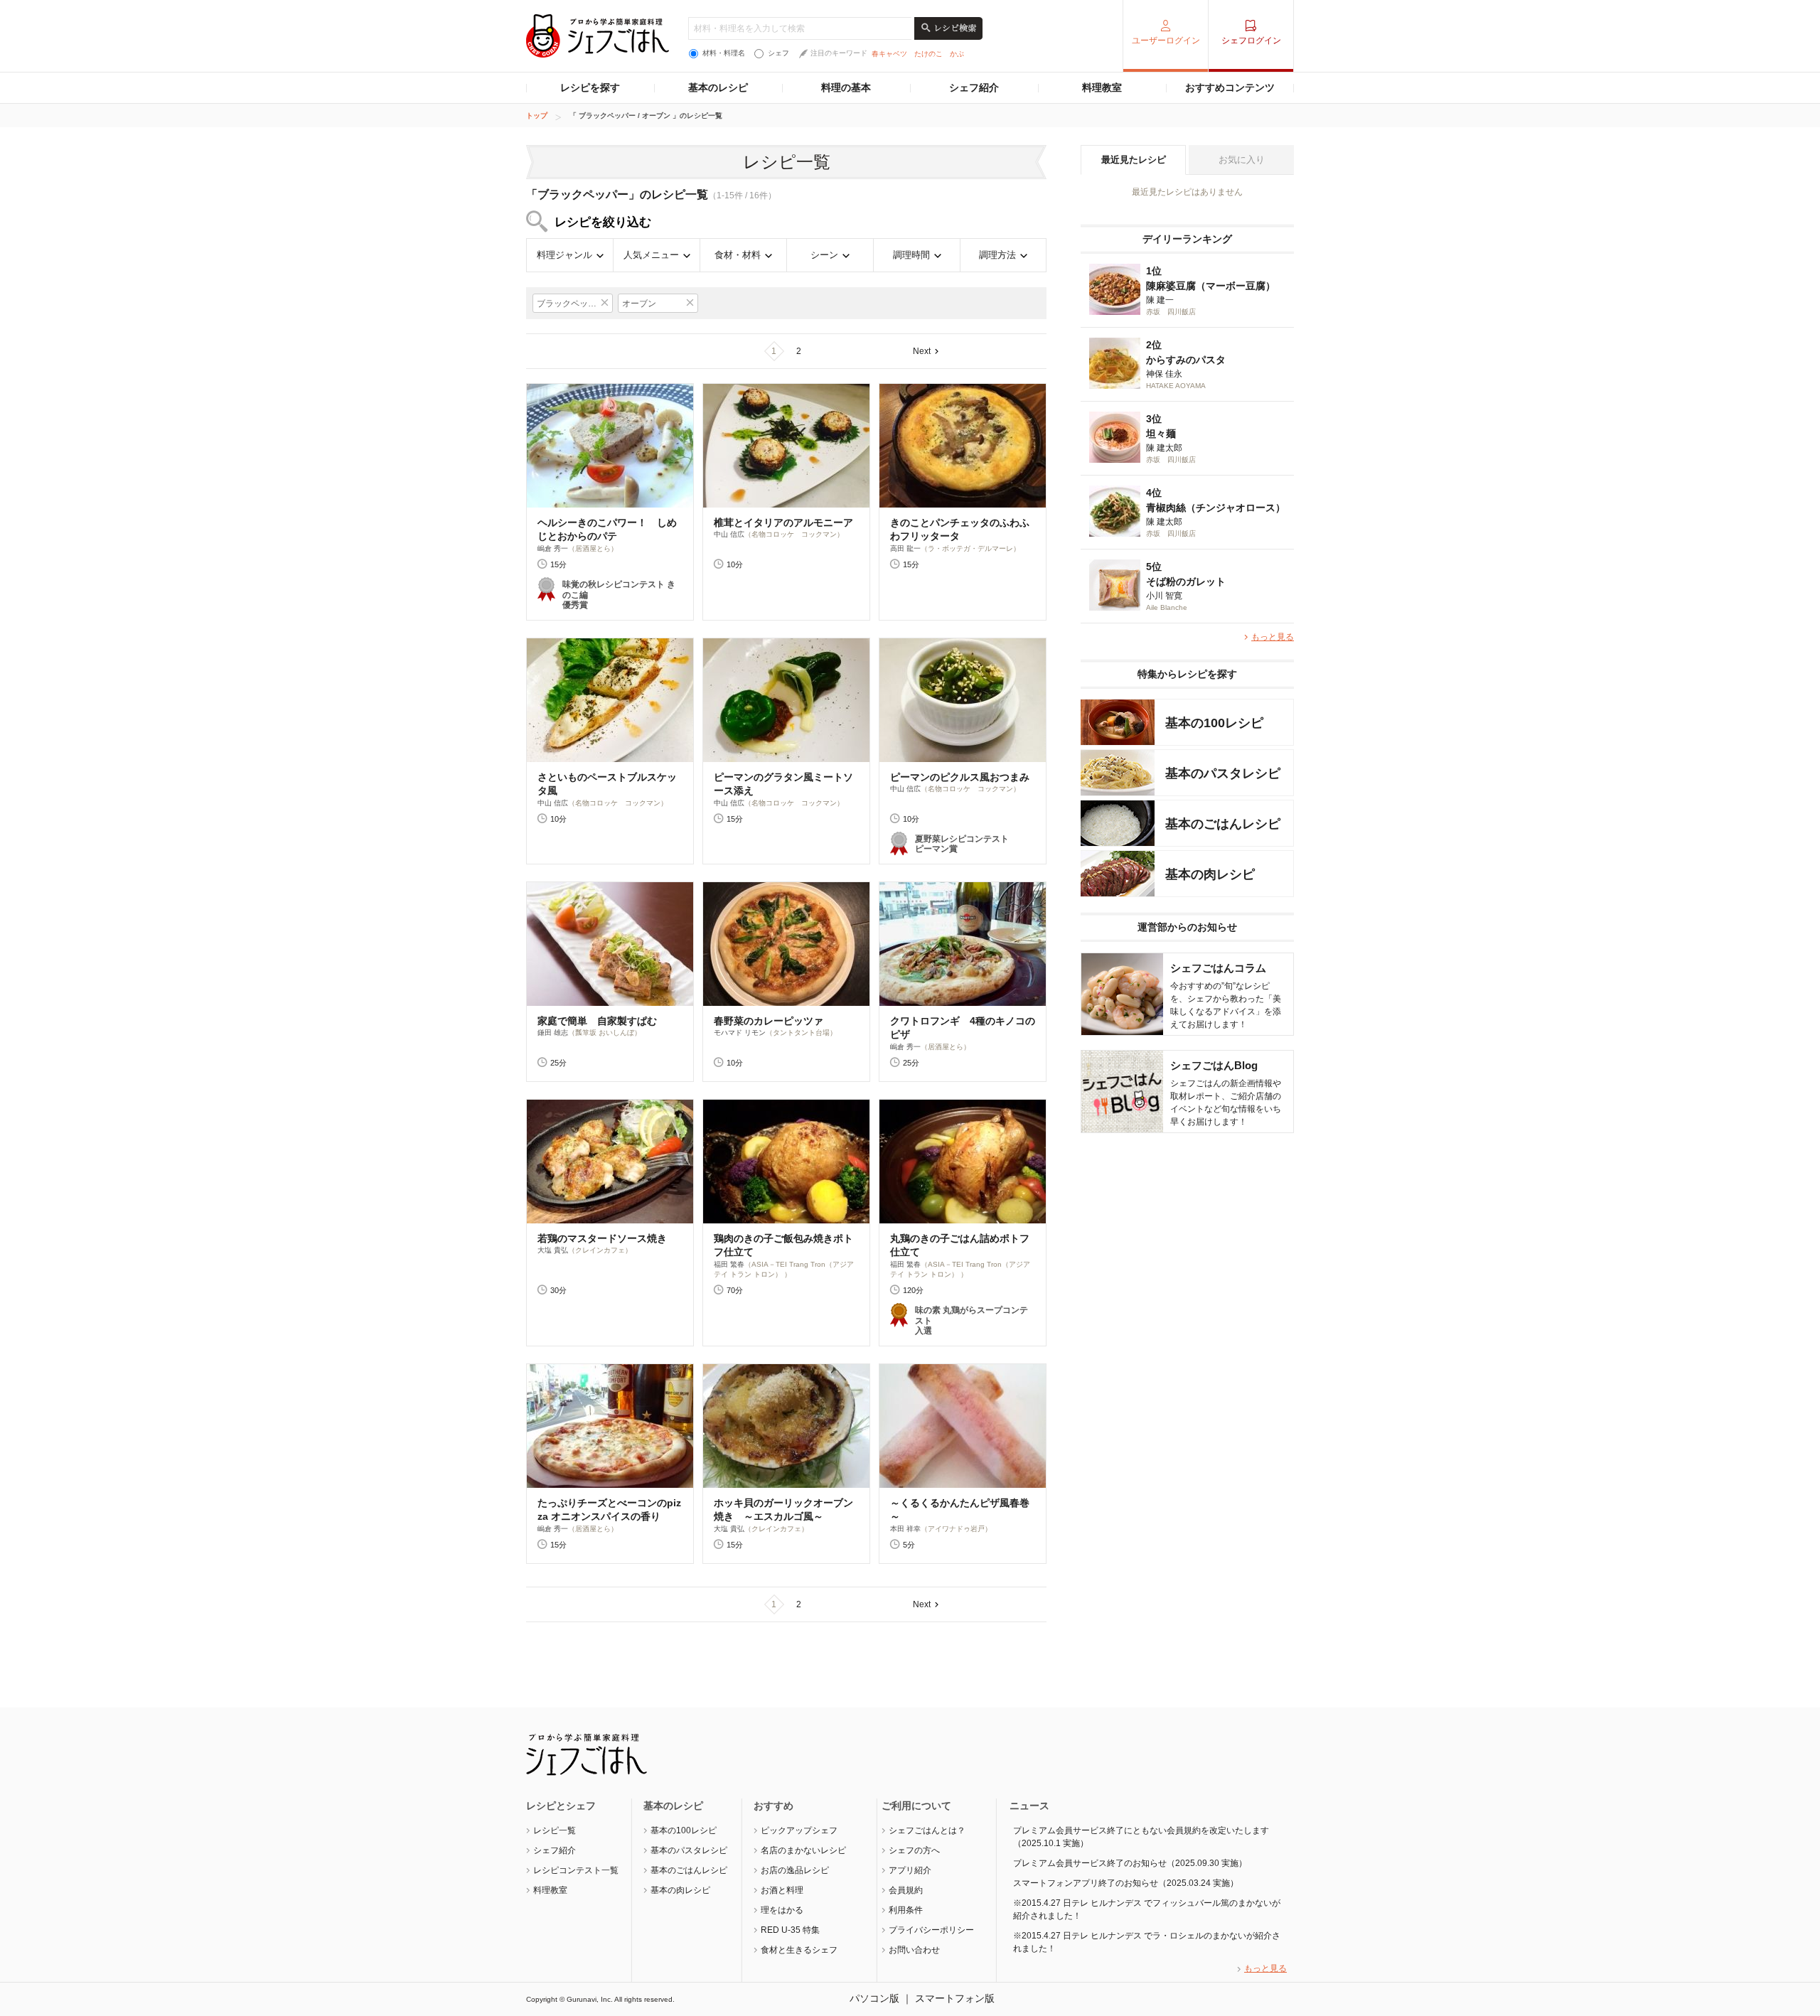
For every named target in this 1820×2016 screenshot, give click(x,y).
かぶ (957, 54)
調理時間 (911, 255)
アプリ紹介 (910, 1870)
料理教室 (1102, 87)
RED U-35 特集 (790, 1930)
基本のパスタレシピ (689, 1850)
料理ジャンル (564, 255)
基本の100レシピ (684, 1830)
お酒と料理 (782, 1890)
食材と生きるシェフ (799, 1950)
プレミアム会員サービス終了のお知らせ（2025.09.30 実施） (1130, 1863)
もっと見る (1273, 637)
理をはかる (782, 1910)
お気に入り (1242, 160)
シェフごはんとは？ (927, 1830)
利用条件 (906, 1910)
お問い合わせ (914, 1950)
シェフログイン (1251, 41)
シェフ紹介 (974, 87)
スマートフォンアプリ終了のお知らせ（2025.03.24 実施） (1126, 1883)
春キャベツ (889, 54)
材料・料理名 (724, 53)
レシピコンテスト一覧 (576, 1870)
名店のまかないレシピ (803, 1850)
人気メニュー (651, 255)
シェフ (778, 53)
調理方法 (997, 255)
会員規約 (906, 1890)
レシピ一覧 (555, 1830)
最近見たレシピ (1134, 160)
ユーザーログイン (1166, 41)
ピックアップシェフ (799, 1830)
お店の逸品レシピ (795, 1870)
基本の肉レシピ (680, 1890)
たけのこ (928, 54)
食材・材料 (738, 255)
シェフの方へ (914, 1850)
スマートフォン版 (955, 1998)
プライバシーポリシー (931, 1930)
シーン (824, 255)
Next (922, 351)
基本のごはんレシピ (689, 1870)
